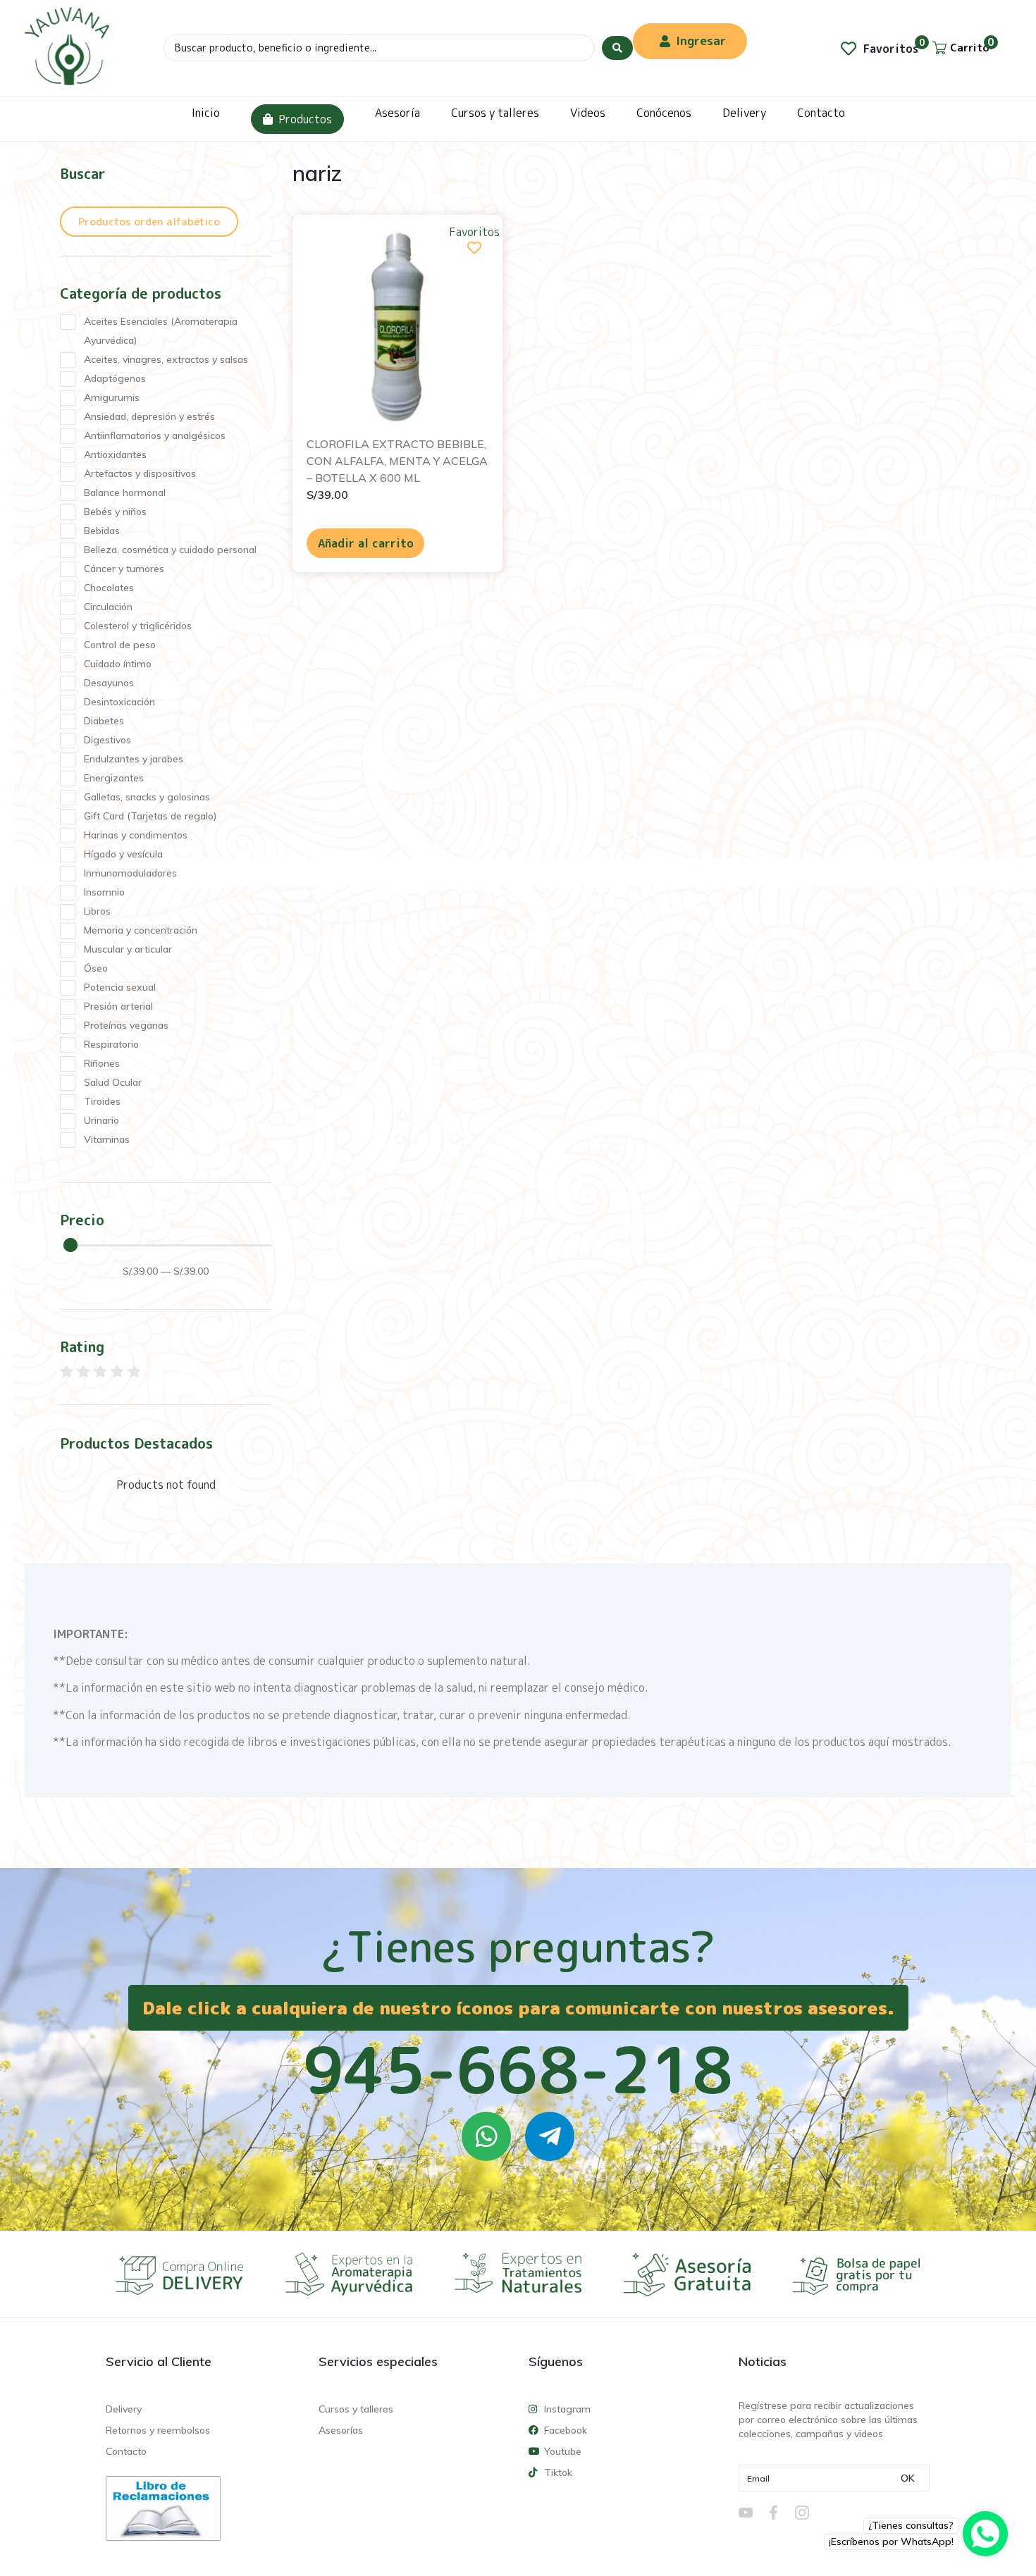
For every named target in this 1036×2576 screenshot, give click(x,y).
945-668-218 (518, 2069)
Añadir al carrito (366, 543)
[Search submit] (617, 48)
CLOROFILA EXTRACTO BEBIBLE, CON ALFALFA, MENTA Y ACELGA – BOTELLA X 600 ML (397, 461)
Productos (305, 119)
